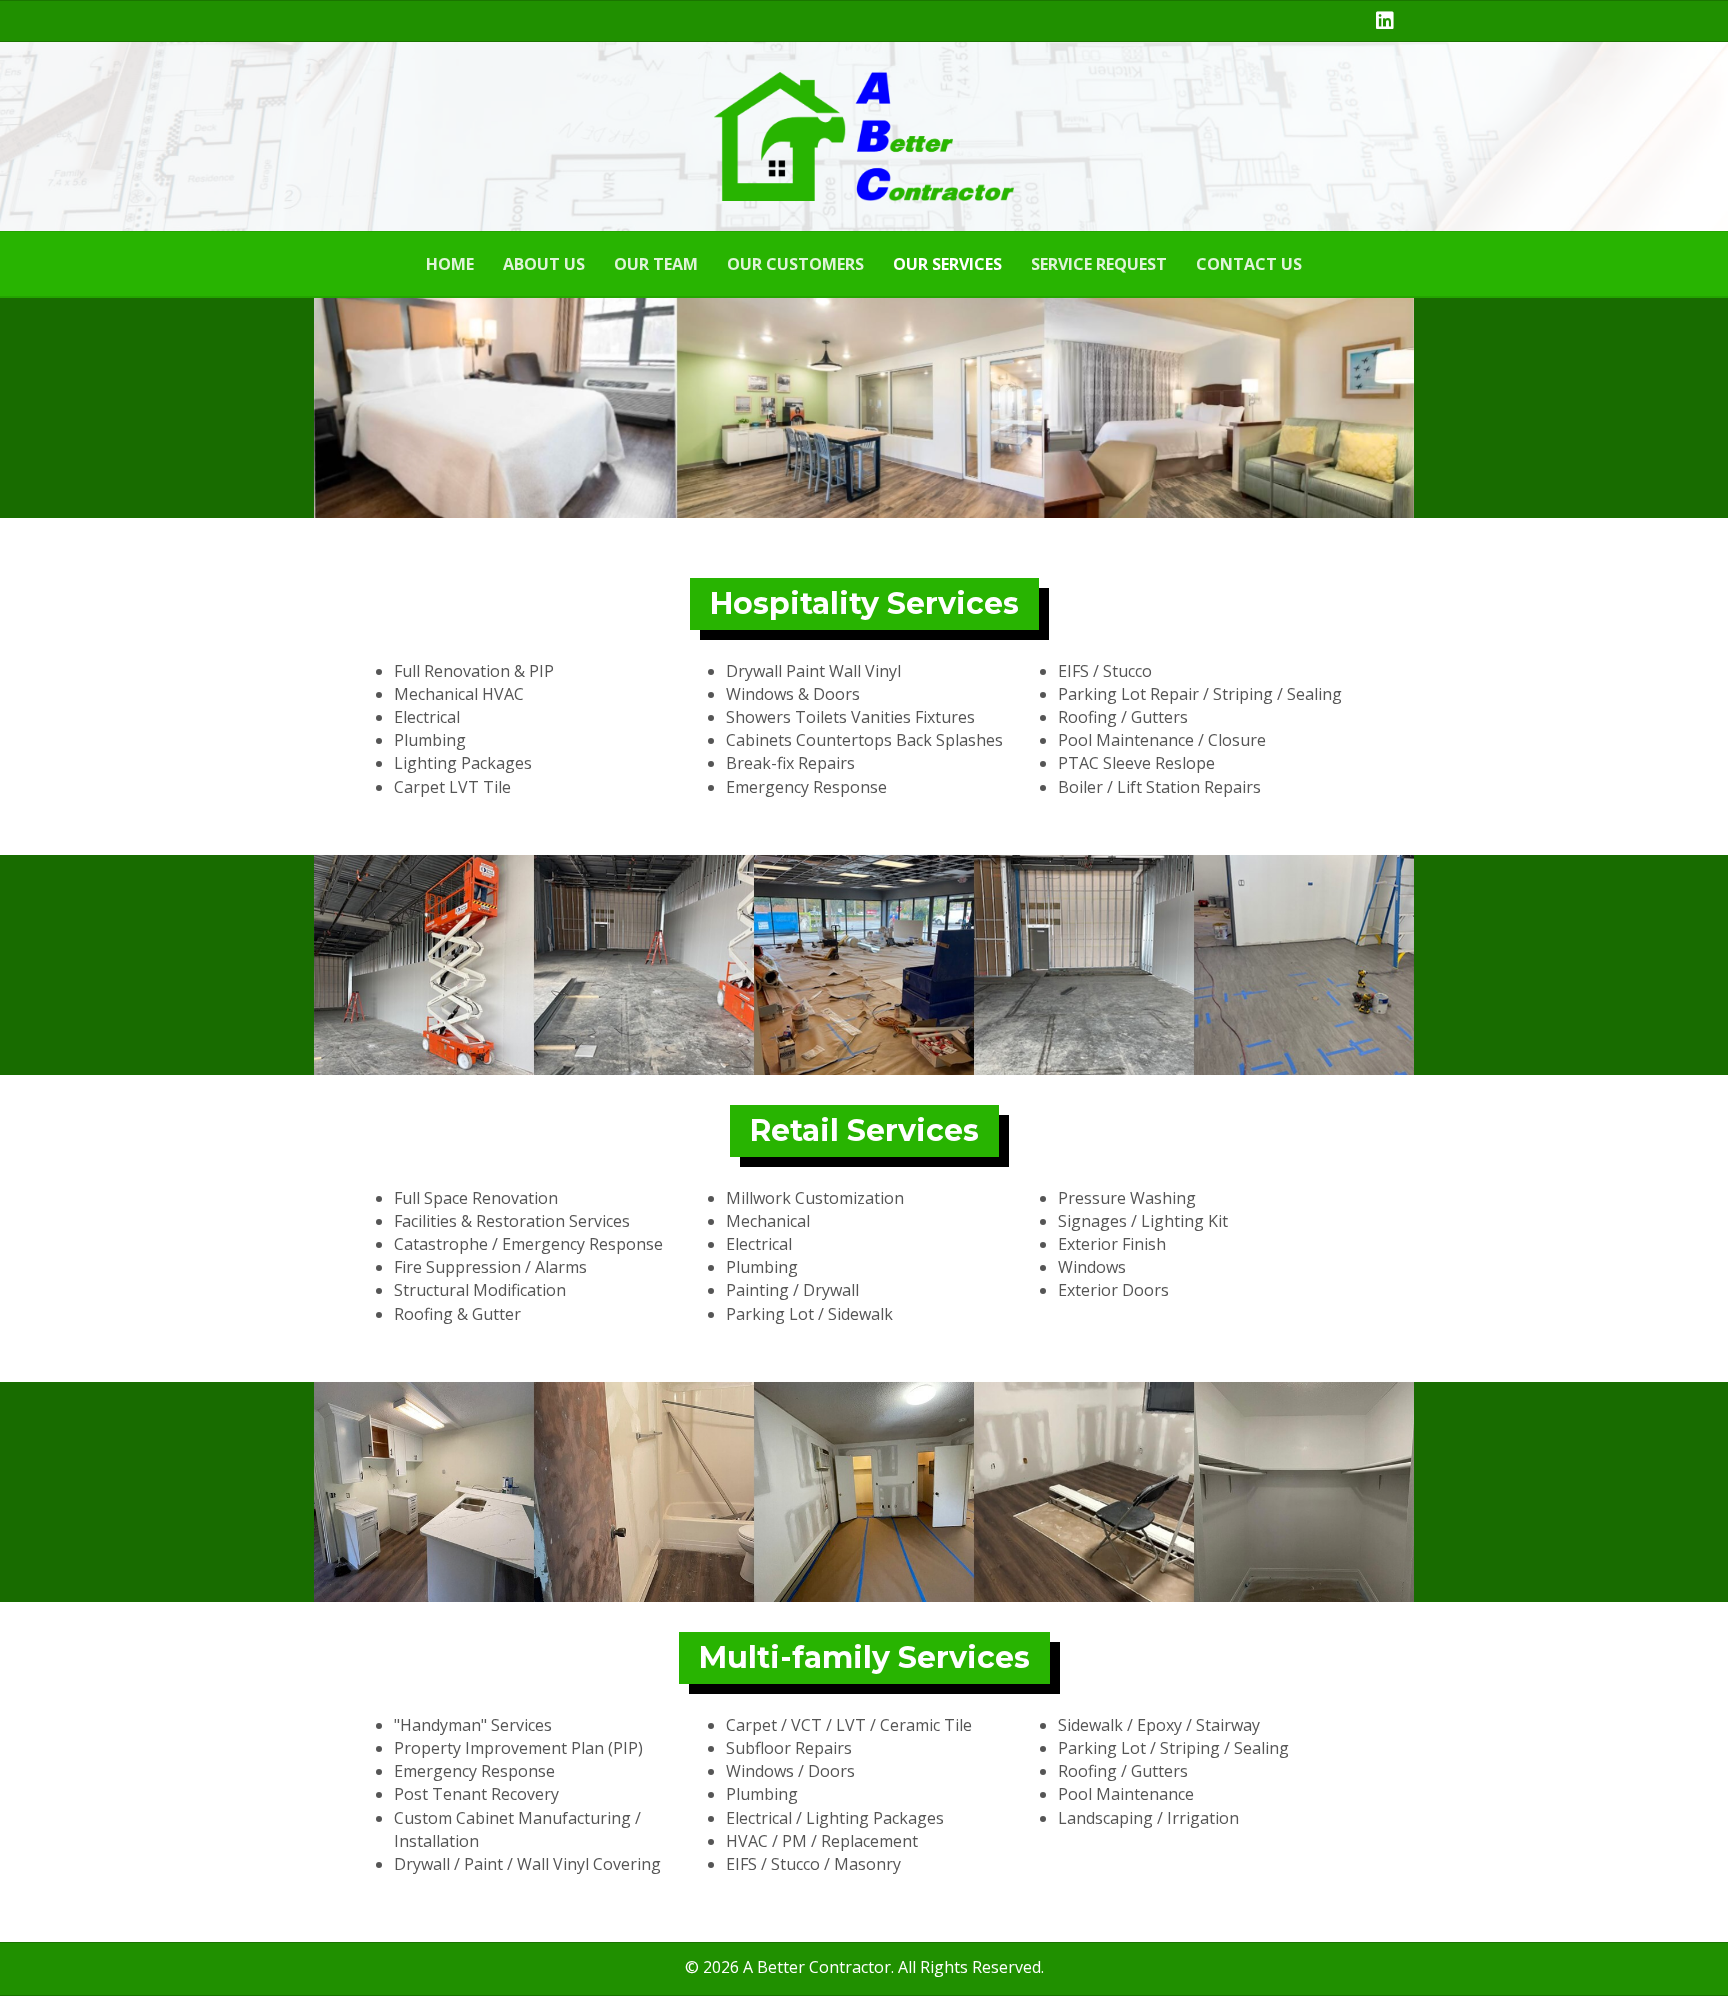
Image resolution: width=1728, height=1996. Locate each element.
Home (450, 264)
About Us (544, 264)
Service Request (1099, 264)
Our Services (947, 264)
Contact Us (1249, 264)
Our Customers (795, 264)
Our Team (656, 264)
